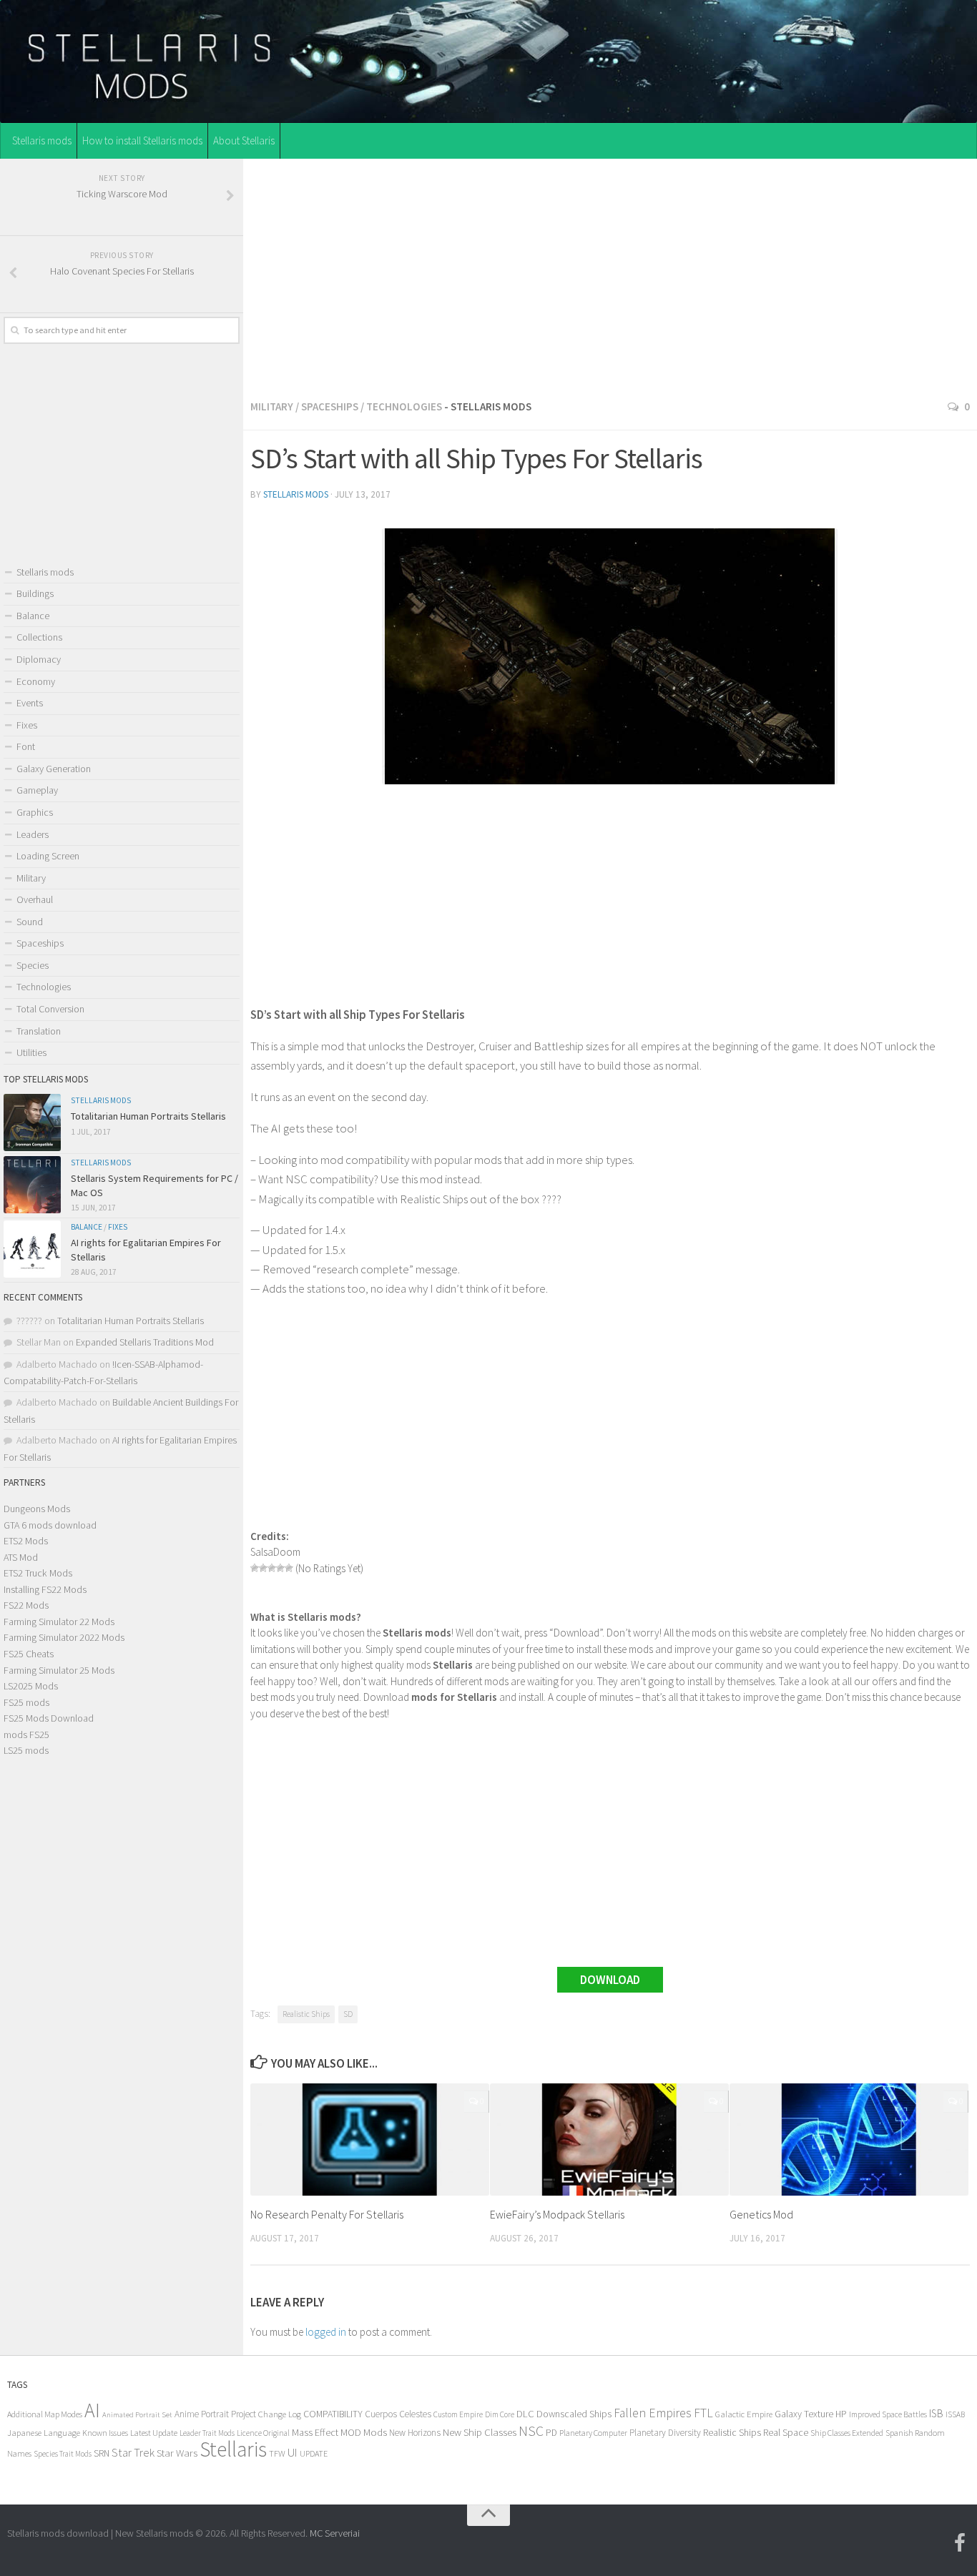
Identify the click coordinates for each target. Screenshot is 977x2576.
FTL (703, 2413)
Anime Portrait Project (215, 2414)
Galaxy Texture (804, 2414)
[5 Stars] (289, 1568)
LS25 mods (26, 1750)
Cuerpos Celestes (398, 2414)
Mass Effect (315, 2432)
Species (33, 965)
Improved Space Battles (888, 2414)
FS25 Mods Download (49, 1718)
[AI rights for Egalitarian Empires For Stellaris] (32, 1249)
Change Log (280, 2414)
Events (30, 703)
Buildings (35, 593)
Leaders (33, 834)
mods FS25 (26, 1734)
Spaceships (330, 406)
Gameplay (37, 790)
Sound (30, 922)
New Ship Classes (480, 2432)
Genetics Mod (761, 2214)
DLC (525, 2414)
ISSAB (955, 2414)
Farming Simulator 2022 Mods (64, 1637)
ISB (936, 2413)
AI (92, 2410)
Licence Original (263, 2433)
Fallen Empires (653, 2413)
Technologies (404, 406)
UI (293, 2453)
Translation (39, 1031)
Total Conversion (50, 1009)
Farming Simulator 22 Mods (59, 1622)
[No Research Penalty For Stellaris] (370, 2140)
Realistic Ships (306, 2014)
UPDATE (314, 2453)
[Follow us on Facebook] (960, 2543)
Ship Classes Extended (847, 2433)
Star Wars (177, 2453)
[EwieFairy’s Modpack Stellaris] (609, 2140)
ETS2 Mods (26, 1541)
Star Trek (133, 2452)
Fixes (27, 725)
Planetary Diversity (665, 2433)
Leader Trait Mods (207, 2433)
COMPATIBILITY (333, 2414)
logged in (326, 2332)
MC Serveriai (335, 2533)
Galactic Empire (744, 2414)
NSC (531, 2431)
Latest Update (154, 2433)
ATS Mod (21, 1557)
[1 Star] (255, 1568)
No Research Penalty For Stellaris (327, 2214)
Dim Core (500, 2414)
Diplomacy (39, 659)
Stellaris (233, 2449)
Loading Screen (48, 856)
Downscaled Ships (574, 2414)
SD (348, 2014)
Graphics (35, 812)
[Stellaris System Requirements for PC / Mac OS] (32, 1185)
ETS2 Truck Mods (38, 1573)
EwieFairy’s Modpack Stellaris (557, 2214)
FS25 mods (26, 1702)
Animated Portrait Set (137, 2415)
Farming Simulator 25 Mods (59, 1670)
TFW (277, 2453)
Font (26, 746)
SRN (102, 2453)
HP (841, 2414)
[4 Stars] (280, 1568)
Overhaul (35, 899)
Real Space (786, 2432)
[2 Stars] (263, 1568)
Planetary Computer (593, 2433)
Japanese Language (44, 2433)
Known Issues (105, 2433)
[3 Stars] (272, 1568)
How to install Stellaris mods (142, 140)
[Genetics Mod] (849, 2140)
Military (272, 406)
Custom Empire (458, 2414)
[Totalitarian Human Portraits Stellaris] (32, 1122)
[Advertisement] (610, 275)
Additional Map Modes (45, 2414)
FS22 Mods (26, 1605)
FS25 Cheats (29, 1654)
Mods (375, 2432)
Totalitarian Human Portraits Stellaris (148, 1116)
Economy (36, 681)
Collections (39, 637)
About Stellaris (244, 140)
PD (551, 2433)
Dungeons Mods (37, 1509)
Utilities (31, 1052)
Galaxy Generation (54, 769)
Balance (33, 616)
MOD (351, 2432)
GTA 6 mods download (50, 1525)
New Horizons (415, 2433)
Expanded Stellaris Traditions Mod (145, 1342)
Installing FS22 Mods (45, 1589)
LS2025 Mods (31, 1686)
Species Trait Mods (63, 2454)
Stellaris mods (42, 140)
